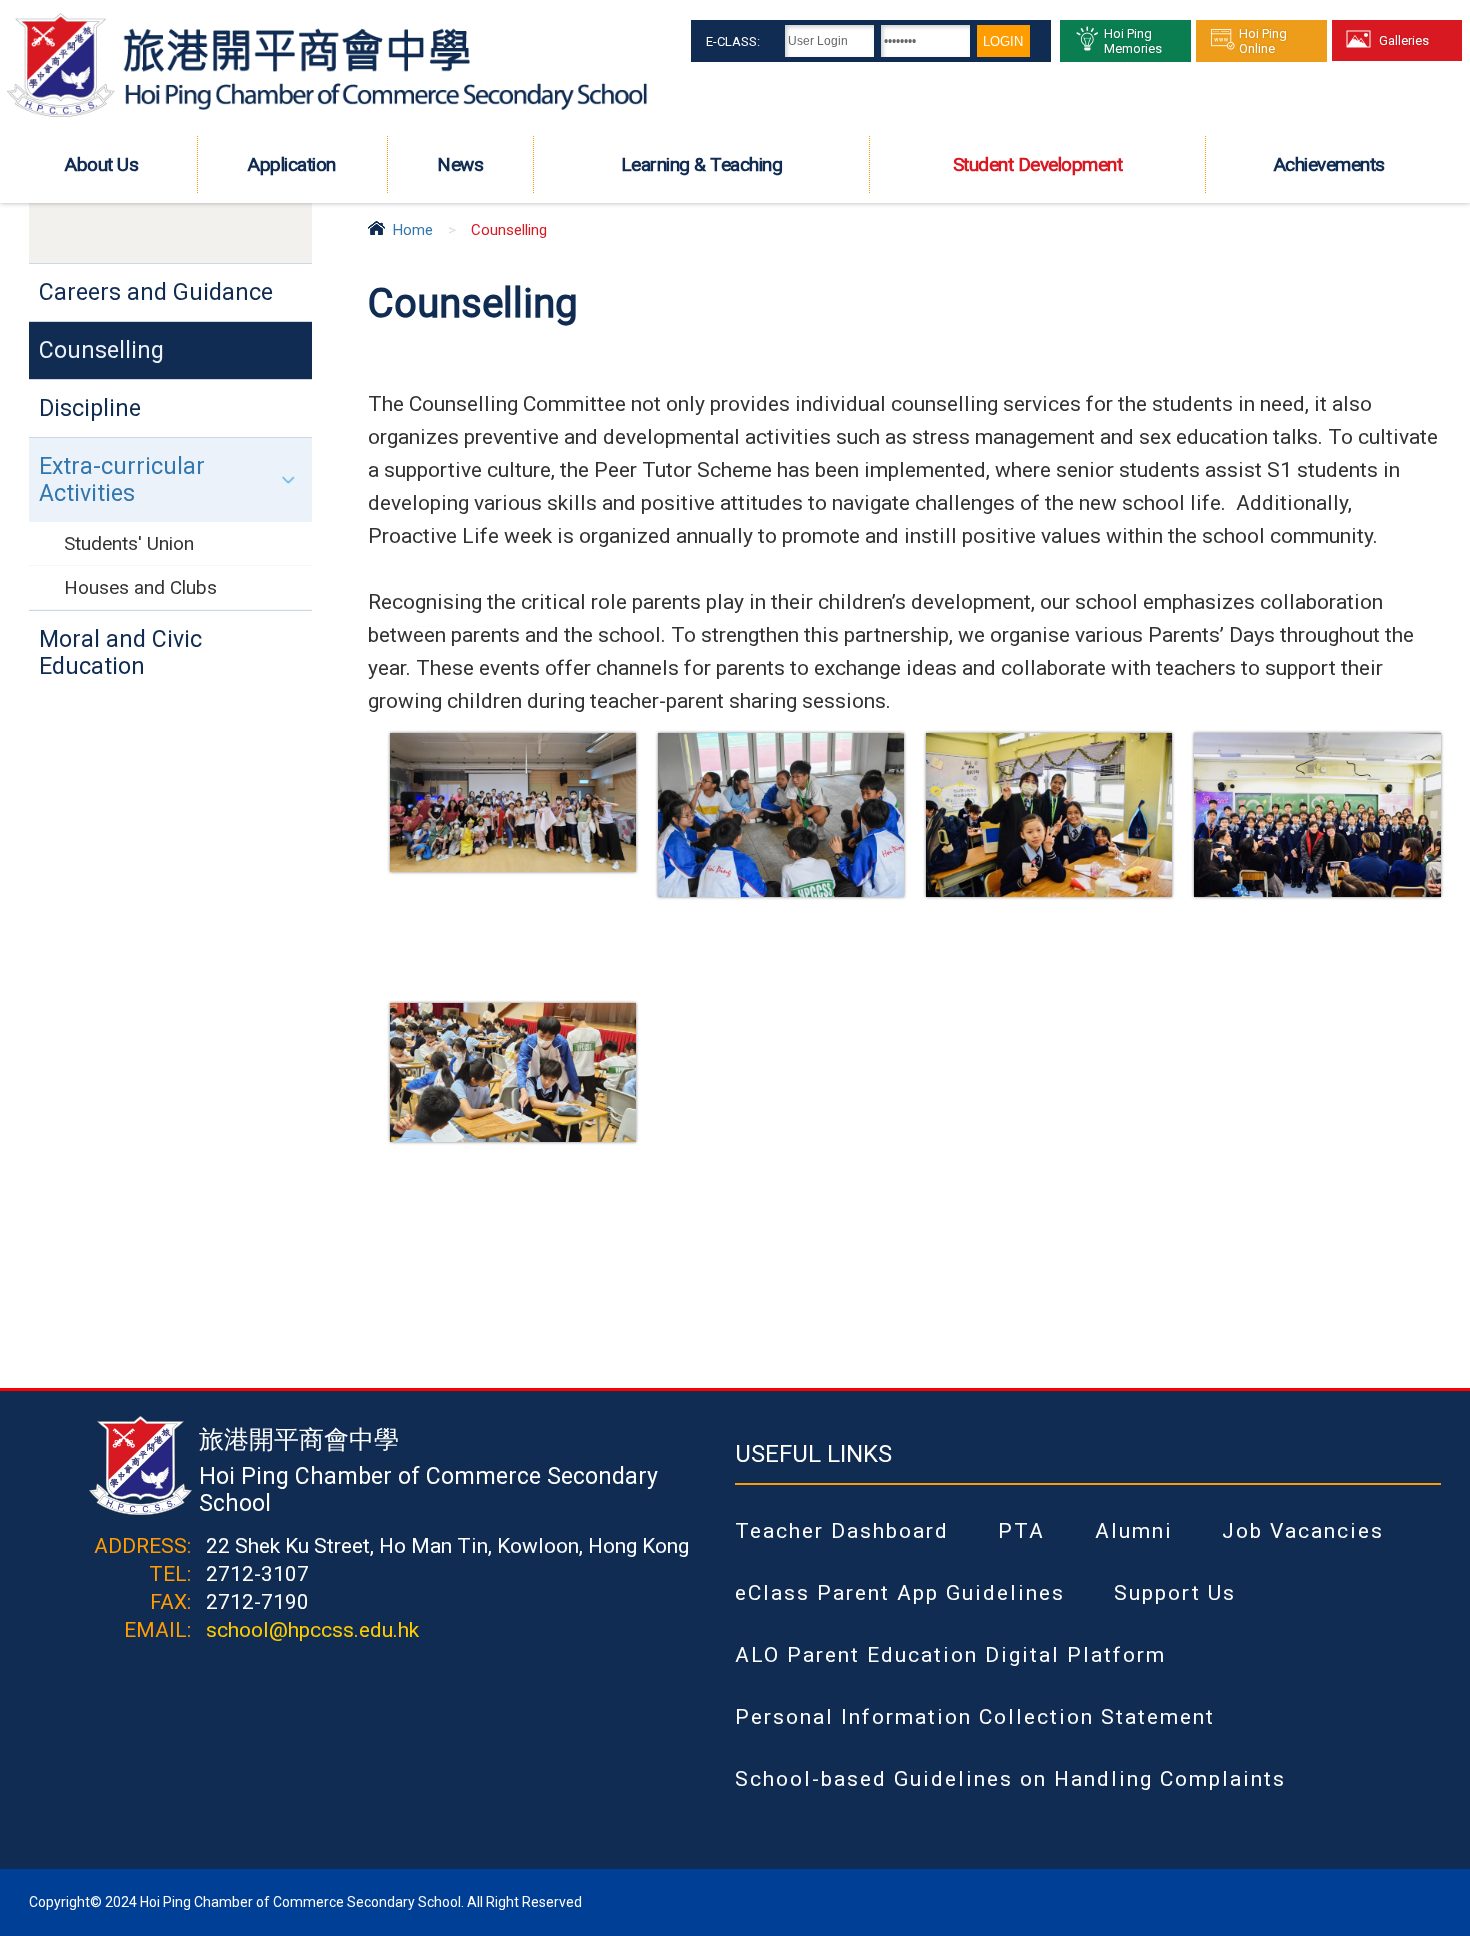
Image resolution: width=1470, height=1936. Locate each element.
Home (413, 230)
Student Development (1038, 164)
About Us (101, 164)
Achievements (1329, 164)
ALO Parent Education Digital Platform (950, 1655)
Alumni (1134, 1531)
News (460, 164)
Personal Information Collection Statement (975, 1717)
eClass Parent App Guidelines (900, 1593)
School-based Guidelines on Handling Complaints (1010, 1779)
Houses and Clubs (140, 587)
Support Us (1175, 1593)
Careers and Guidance (156, 292)
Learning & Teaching (702, 164)
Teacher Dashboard (842, 1531)
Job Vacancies (1303, 1531)
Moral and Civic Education (120, 653)
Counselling (101, 350)
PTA (1021, 1531)
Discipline (90, 408)
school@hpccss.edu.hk (312, 1630)
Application (292, 164)
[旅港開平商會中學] (327, 114)
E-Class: (733, 41)
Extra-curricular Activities (122, 480)
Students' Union (129, 543)
